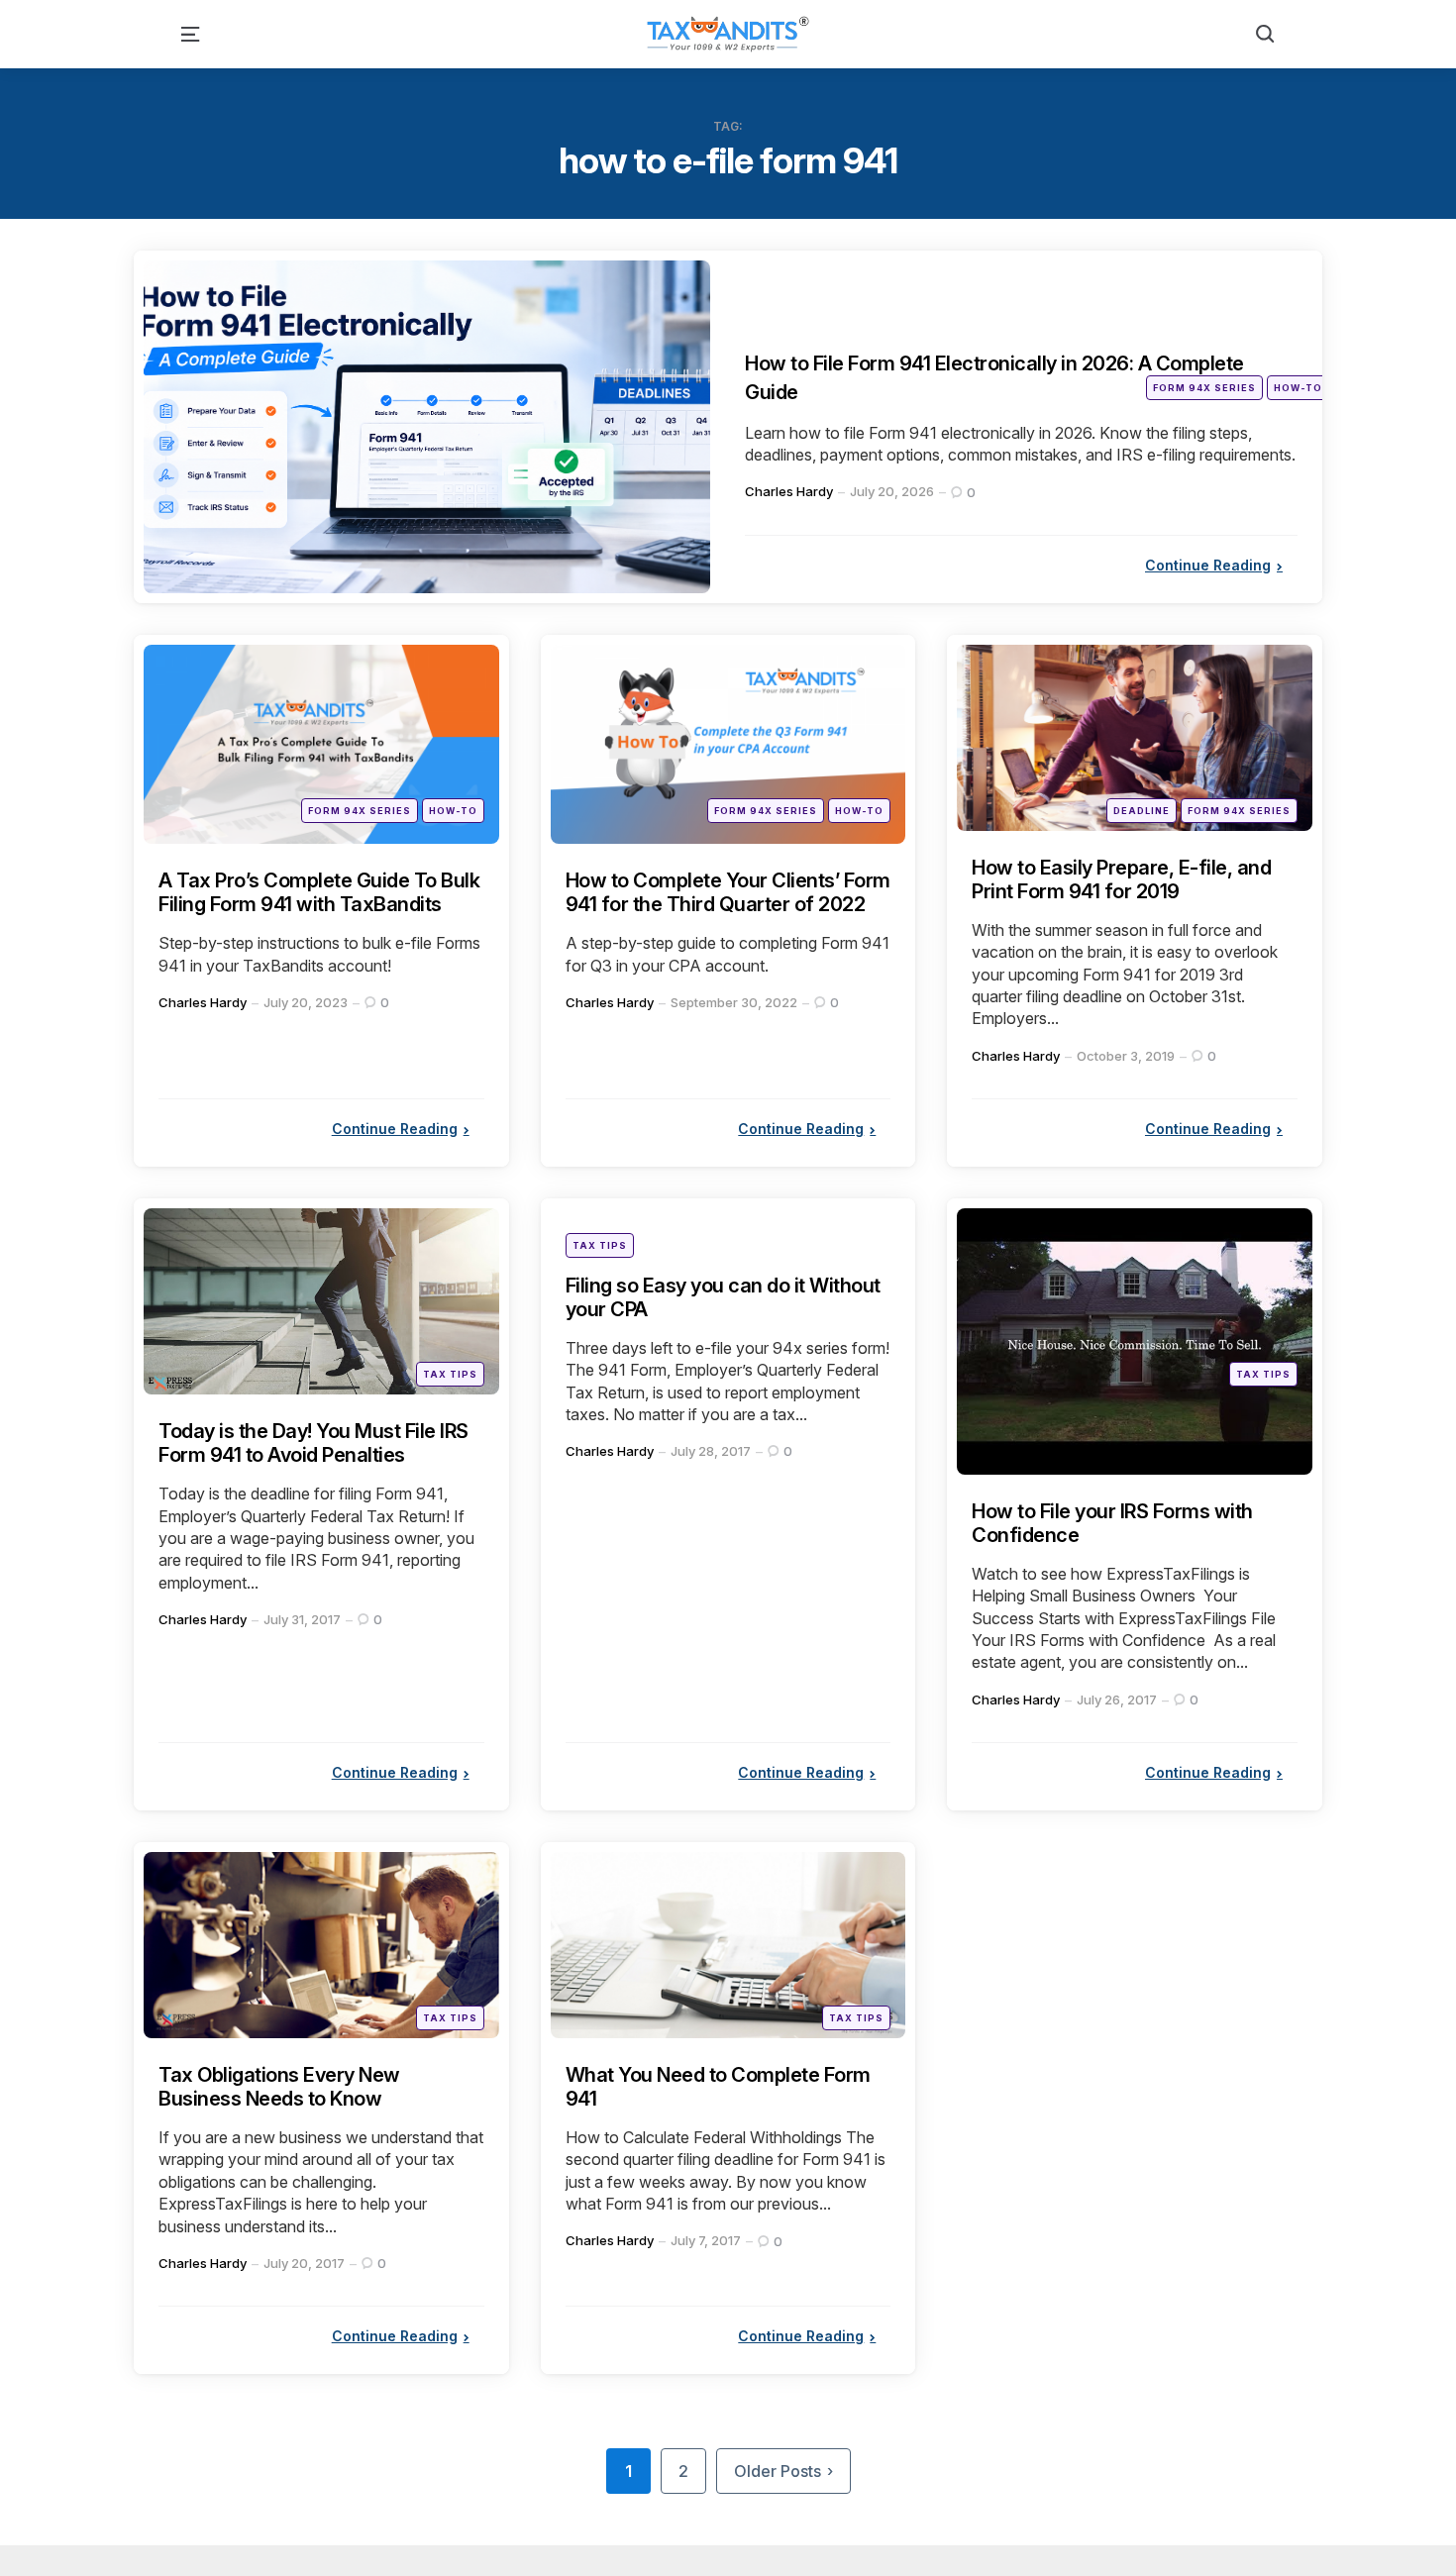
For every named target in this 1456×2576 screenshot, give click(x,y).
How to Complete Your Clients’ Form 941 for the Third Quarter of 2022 (728, 892)
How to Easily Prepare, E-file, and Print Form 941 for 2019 (1121, 879)
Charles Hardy (789, 491)
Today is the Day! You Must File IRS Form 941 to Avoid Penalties (313, 1443)
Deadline (1142, 811)
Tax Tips (450, 1374)
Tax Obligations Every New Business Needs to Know (279, 2087)
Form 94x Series (1204, 388)
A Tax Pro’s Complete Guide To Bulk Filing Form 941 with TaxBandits (319, 892)
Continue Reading (1208, 565)
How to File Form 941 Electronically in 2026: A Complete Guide (984, 376)
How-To (1298, 388)
